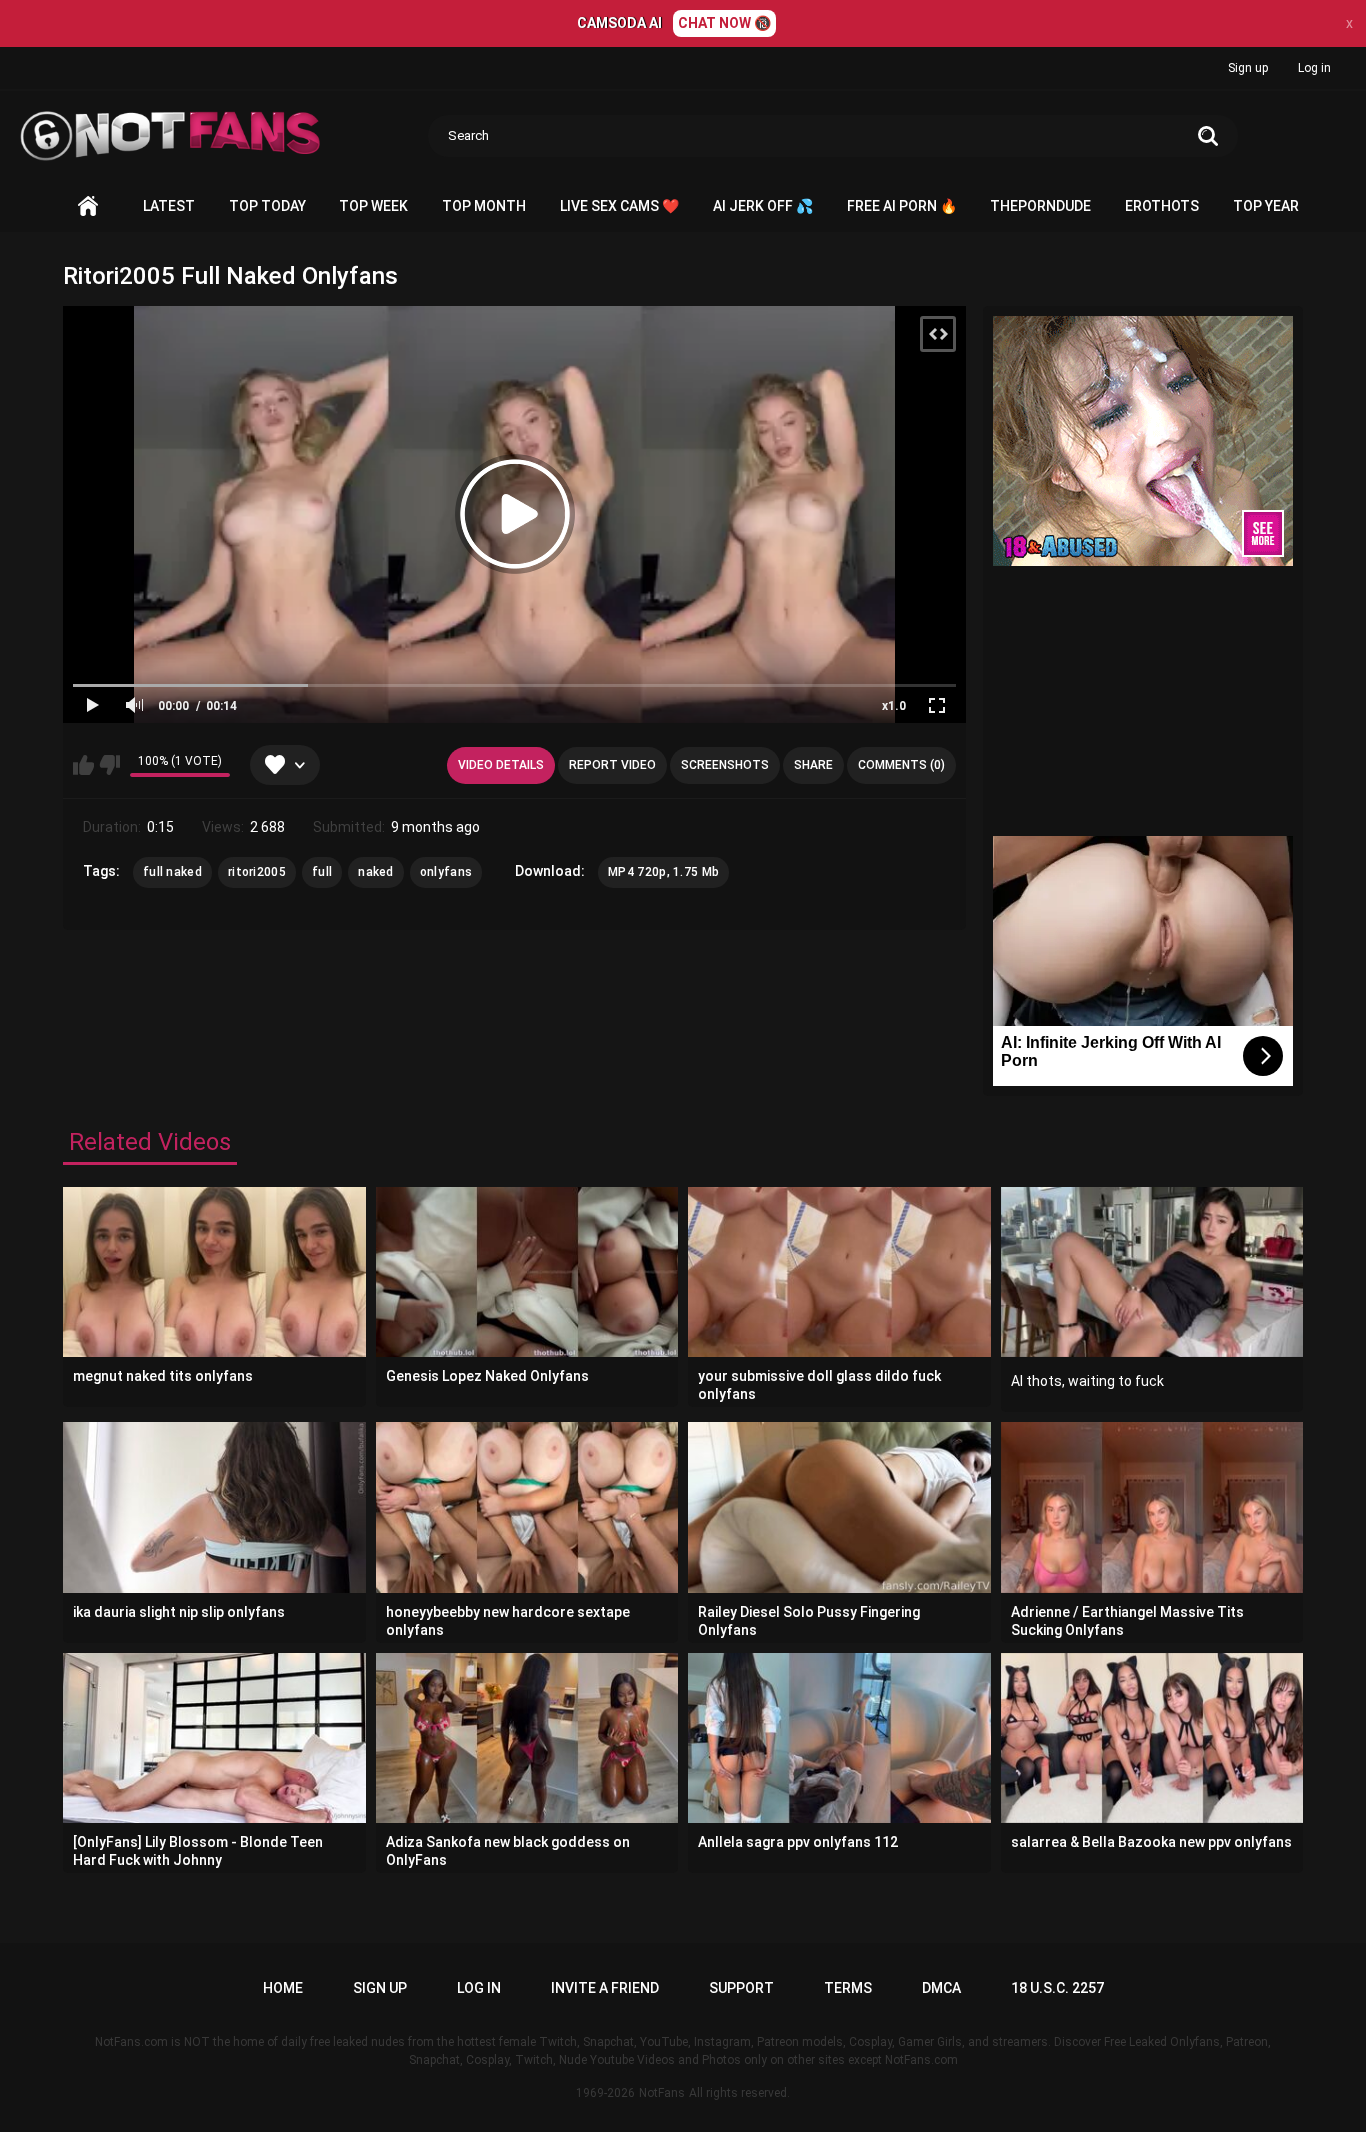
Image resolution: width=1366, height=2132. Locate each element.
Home (88, 206)
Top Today (267, 206)
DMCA (941, 1988)
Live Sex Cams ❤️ (619, 206)
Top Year (1266, 206)
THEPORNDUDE (1040, 206)
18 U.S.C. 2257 (1057, 1988)
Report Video (612, 765)
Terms (848, 1988)
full (322, 872)
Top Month (484, 206)
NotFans (662, 2093)
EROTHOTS (1162, 206)
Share (813, 765)
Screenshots (725, 765)
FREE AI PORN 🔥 (902, 206)
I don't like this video (109, 765)
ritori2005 (257, 872)
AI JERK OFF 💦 (763, 206)
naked (376, 872)
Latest (169, 206)
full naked (172, 872)
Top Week (373, 206)
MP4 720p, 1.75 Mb (663, 872)
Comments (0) (901, 765)
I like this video (83, 765)
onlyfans (446, 872)
